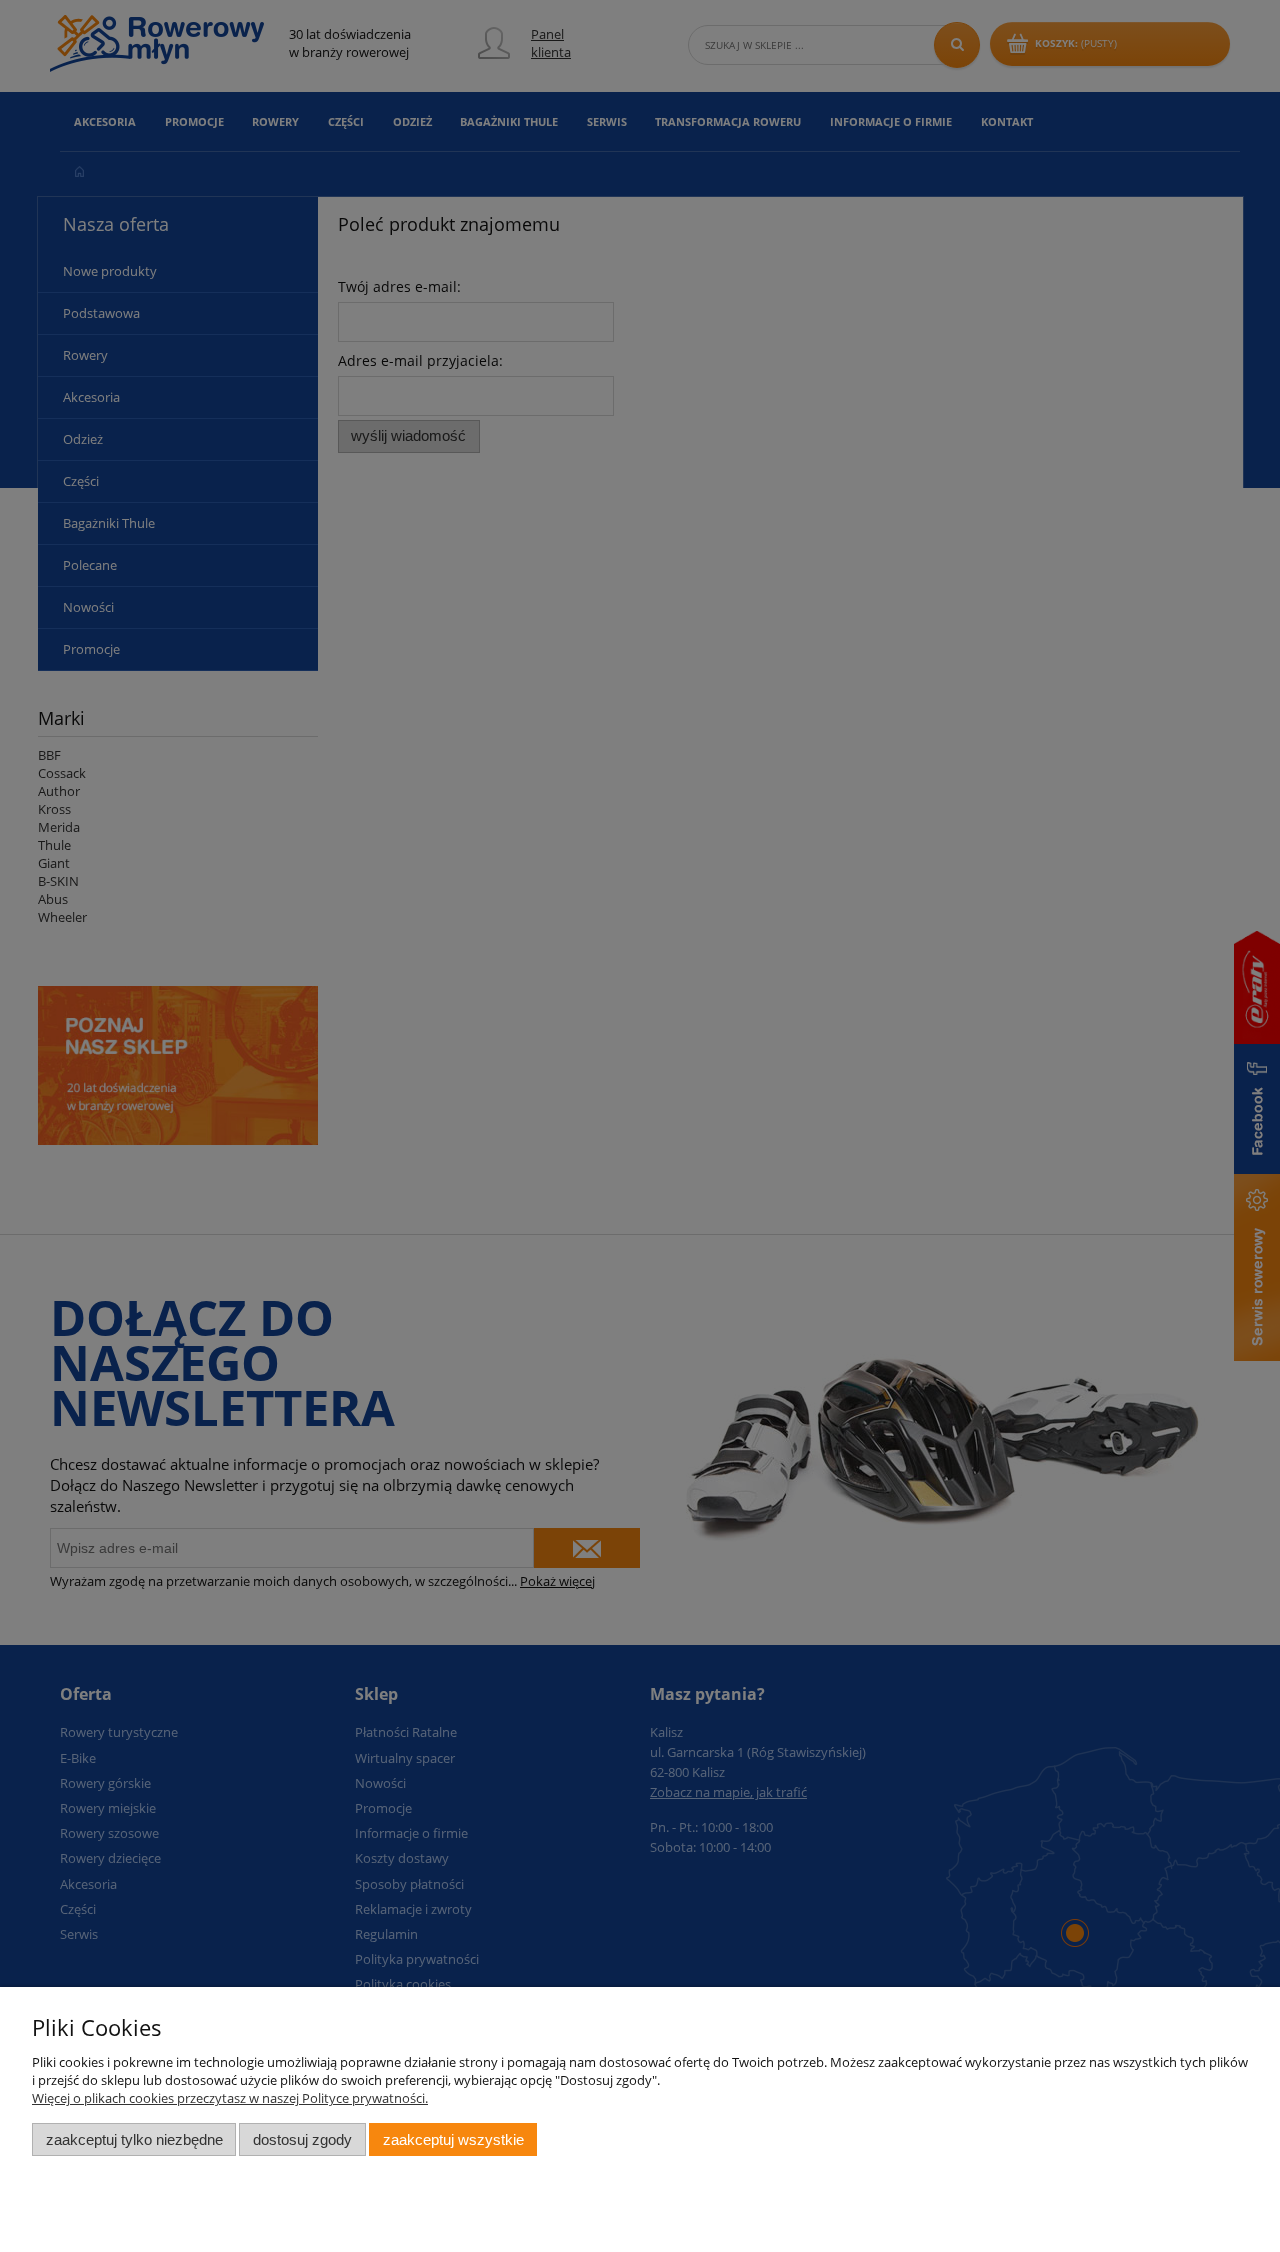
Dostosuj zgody (302, 2139)
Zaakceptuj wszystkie (453, 2139)
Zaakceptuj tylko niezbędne (134, 2139)
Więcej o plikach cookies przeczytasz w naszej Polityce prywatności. (230, 2098)
